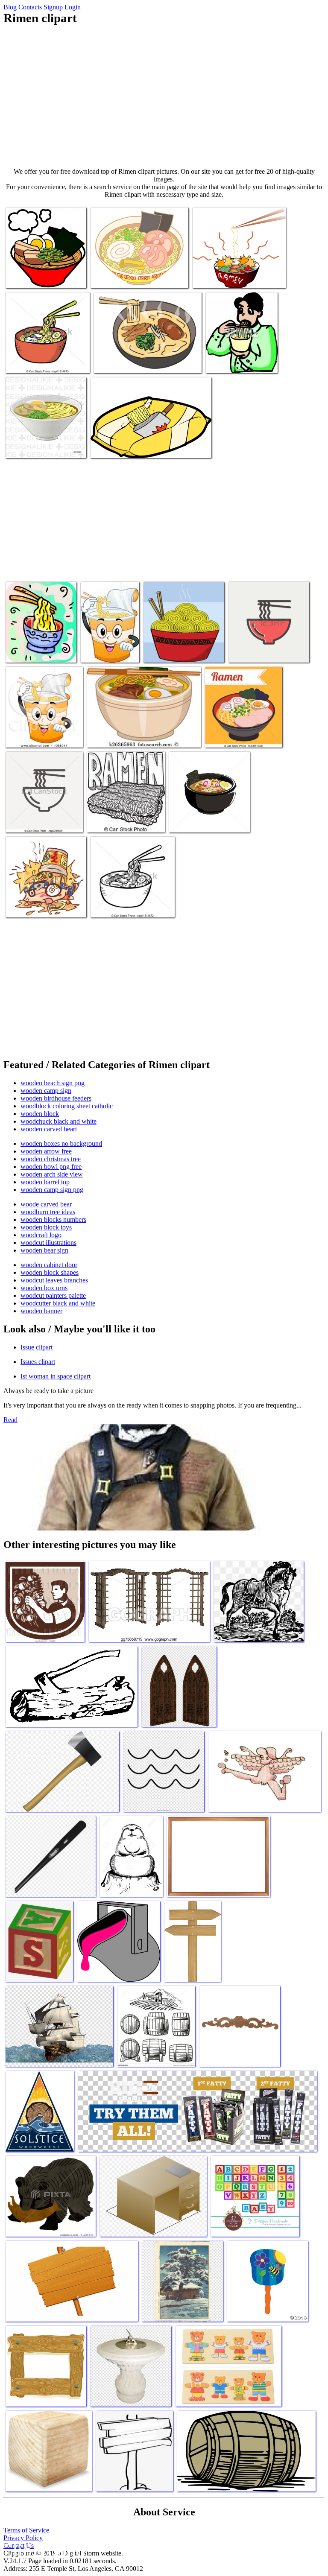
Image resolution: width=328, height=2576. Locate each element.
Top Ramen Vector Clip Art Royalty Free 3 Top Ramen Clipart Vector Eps (122, 814)
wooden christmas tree (51, 1159)
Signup (53, 7)
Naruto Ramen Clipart (34, 906)
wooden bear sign (44, 1250)
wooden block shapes (50, 1272)
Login (73, 7)
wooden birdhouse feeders (56, 1098)
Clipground (43, 2550)
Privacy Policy (23, 2538)
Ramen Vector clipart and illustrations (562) (38, 817)
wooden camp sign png (52, 1190)
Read (10, 1420)
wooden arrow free (46, 1151)
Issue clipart (37, 1347)
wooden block (40, 1114)
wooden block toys (46, 1227)
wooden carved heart (49, 1129)
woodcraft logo (41, 1235)
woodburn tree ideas (48, 1212)
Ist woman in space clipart (56, 1376)
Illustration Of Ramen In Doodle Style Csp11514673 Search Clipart (47, 355)
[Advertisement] (164, 96)
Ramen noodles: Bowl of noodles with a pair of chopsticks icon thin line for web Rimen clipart (264, 641)
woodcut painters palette (53, 1295)
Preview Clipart (27, 736)
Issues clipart (38, 1362)
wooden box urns (44, 1288)
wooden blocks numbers (53, 1219)
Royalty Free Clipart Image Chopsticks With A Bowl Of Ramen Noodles (41, 644)
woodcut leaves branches (54, 1280)
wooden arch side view (52, 1174)
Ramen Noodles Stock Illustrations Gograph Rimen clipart (180, 644)
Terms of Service (26, 2530)
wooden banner (41, 1311)
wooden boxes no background (61, 1143)
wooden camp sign (46, 1091)
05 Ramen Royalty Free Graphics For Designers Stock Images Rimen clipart (142, 358)
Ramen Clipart (25, 276)
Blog (10, 7)
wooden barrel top (45, 1182)
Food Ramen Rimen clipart (122, 736)
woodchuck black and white (59, 1121)
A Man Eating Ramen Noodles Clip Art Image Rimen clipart (237, 355)
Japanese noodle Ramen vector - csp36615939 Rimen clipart (242, 729)
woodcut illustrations (48, 1243)
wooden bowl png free (51, 1167)
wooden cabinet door (49, 1265)
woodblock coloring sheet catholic (67, 1106)
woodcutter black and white (58, 1303)
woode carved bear (46, 1204)
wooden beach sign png (53, 1083)
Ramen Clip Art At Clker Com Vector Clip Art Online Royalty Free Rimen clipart (239, 270)
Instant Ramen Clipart (119, 446)
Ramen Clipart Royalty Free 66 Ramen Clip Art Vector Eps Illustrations (102, 637)
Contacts (30, 7)
